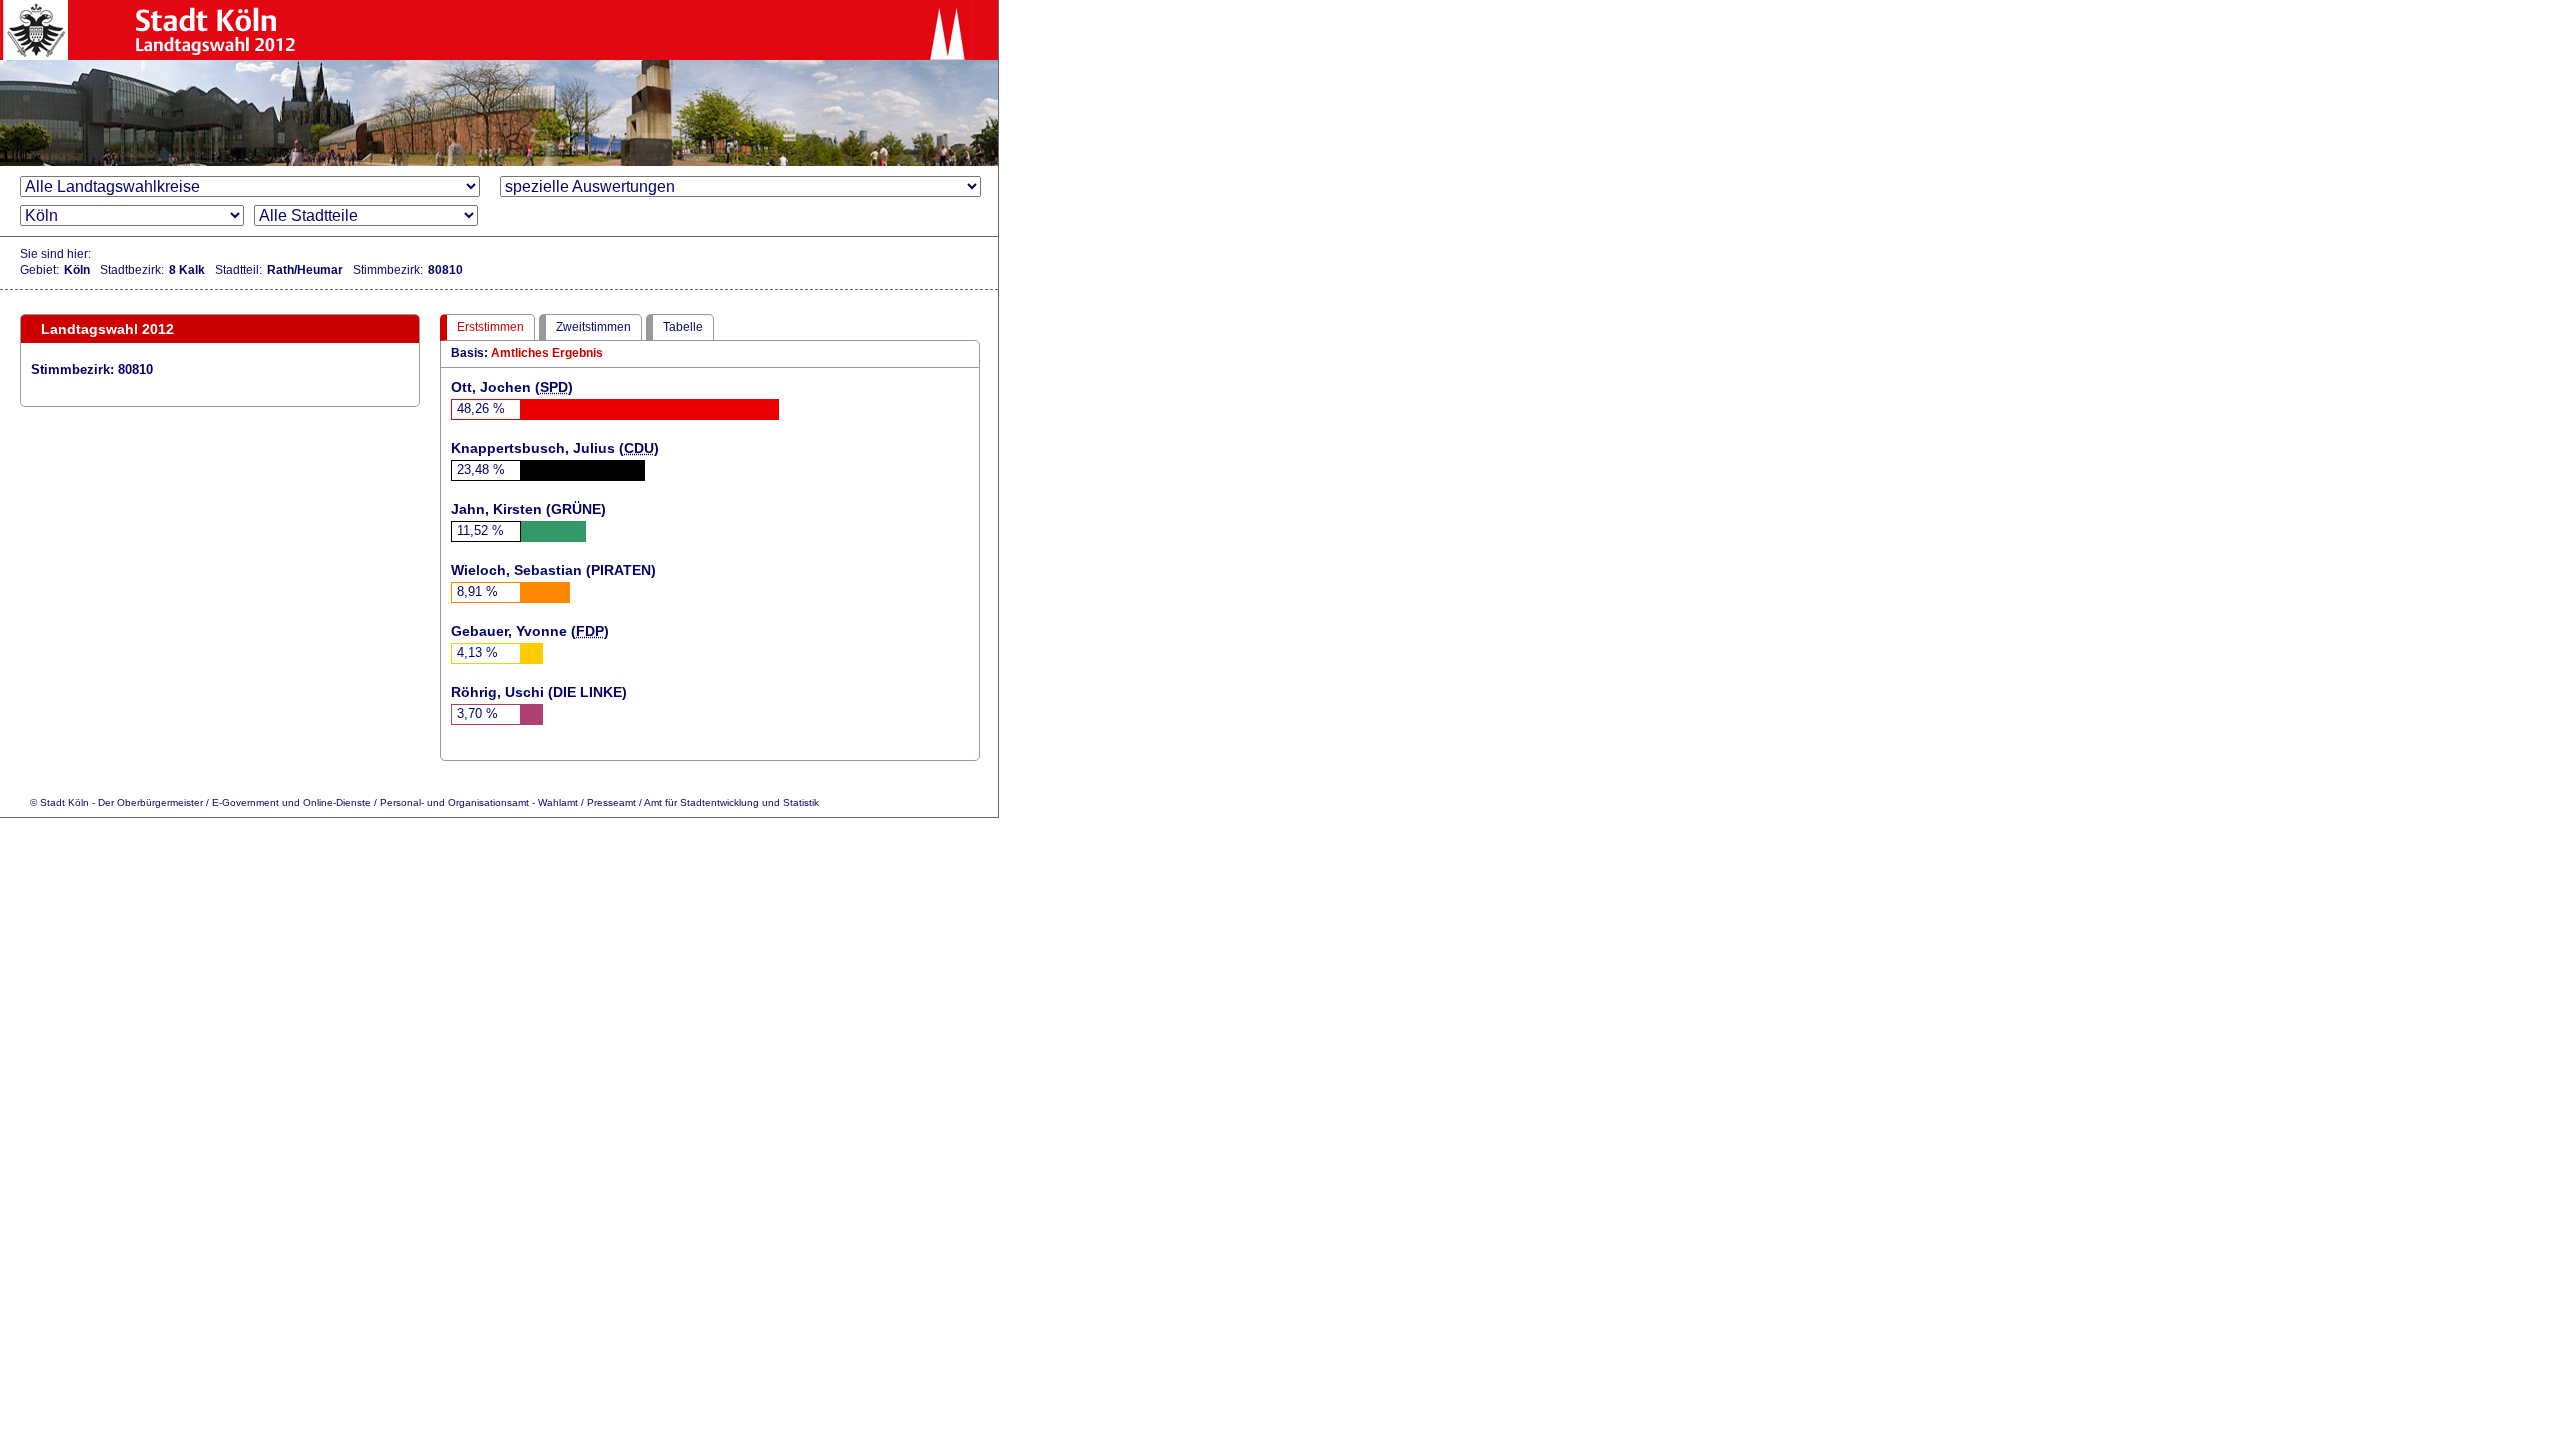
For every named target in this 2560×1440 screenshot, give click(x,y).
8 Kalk (187, 270)
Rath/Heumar (305, 270)
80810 (445, 270)
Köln (77, 270)
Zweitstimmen (593, 327)
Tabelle (683, 327)
